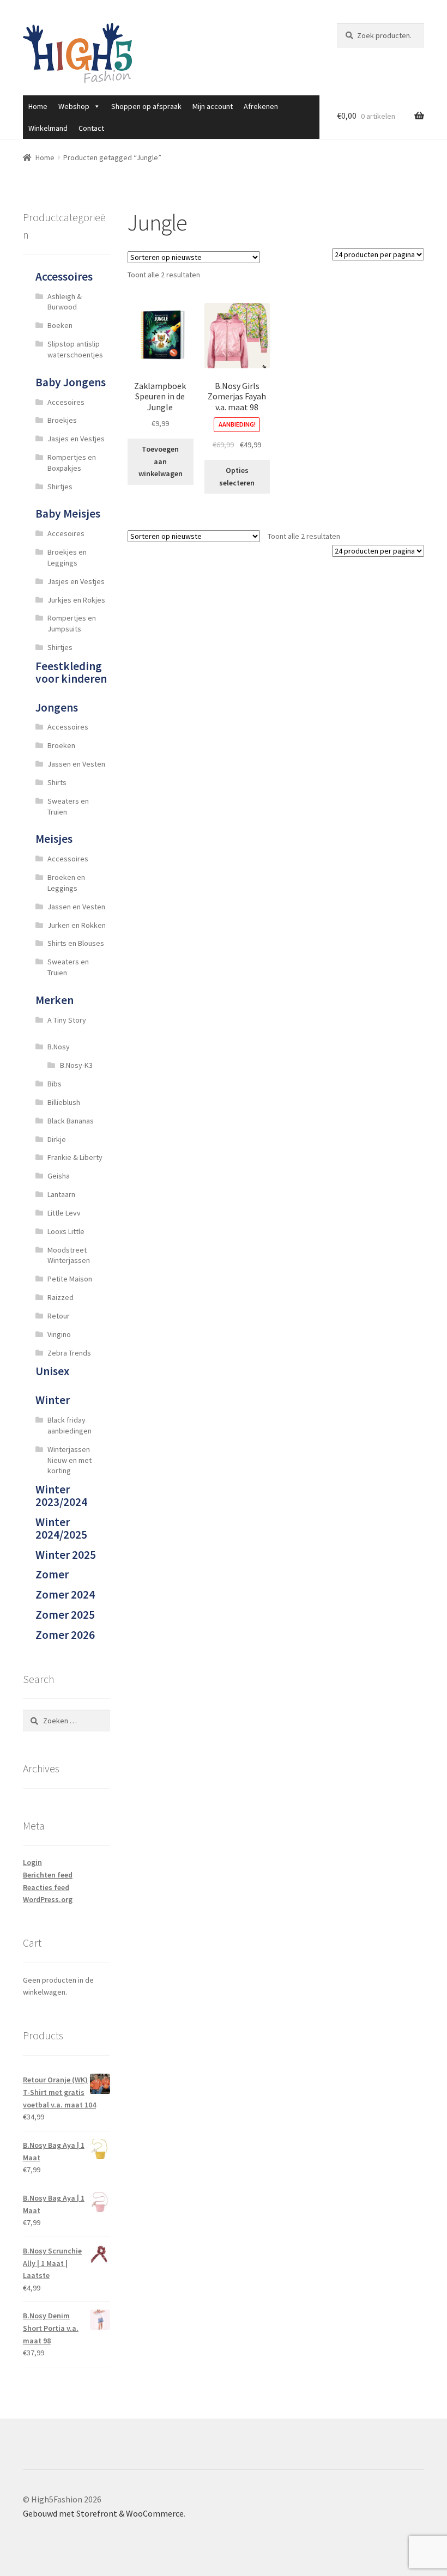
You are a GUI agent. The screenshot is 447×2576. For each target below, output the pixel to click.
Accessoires (64, 277)
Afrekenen (261, 106)
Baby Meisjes (68, 514)
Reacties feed (46, 1887)
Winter (53, 1400)
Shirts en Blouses (76, 943)
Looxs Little (66, 1231)
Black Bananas (71, 1121)
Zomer (52, 1574)
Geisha (59, 1176)
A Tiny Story (67, 1020)
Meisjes (54, 839)
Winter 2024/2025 (61, 1528)
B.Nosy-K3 (76, 1065)
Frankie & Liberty (75, 1157)
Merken (55, 1000)
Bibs (55, 1084)
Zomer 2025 (65, 1615)
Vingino (59, 1334)
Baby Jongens (71, 382)
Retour (59, 1316)
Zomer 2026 (65, 1635)
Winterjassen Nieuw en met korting (70, 1460)
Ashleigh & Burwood (65, 302)
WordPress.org (48, 1899)
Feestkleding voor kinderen (71, 672)
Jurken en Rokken (77, 925)
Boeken (60, 325)
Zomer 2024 (65, 1594)
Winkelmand (48, 128)
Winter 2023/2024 (61, 1496)
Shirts (57, 782)
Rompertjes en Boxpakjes (72, 463)
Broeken (61, 745)
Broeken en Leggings (66, 883)
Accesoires (66, 402)
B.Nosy (59, 1047)
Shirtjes (60, 487)
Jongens (57, 707)
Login (32, 1862)
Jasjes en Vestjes (76, 439)
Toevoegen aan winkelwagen (161, 461)
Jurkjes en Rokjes (76, 600)
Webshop (74, 106)
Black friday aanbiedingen (70, 1425)
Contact (91, 128)
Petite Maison (70, 1279)
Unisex (52, 1371)
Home (38, 106)
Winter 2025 (66, 1555)
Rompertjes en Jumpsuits (72, 623)
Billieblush (64, 1102)
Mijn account (213, 106)
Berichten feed (48, 1875)
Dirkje (57, 1139)
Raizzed (61, 1297)
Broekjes (62, 420)
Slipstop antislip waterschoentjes (75, 349)
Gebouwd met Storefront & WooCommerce (103, 2513)
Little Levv (64, 1213)
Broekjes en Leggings (67, 557)
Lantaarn (61, 1194)
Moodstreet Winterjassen (69, 1255)
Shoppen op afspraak (146, 106)
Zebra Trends (69, 1353)
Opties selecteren (237, 476)
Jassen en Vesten (76, 764)
